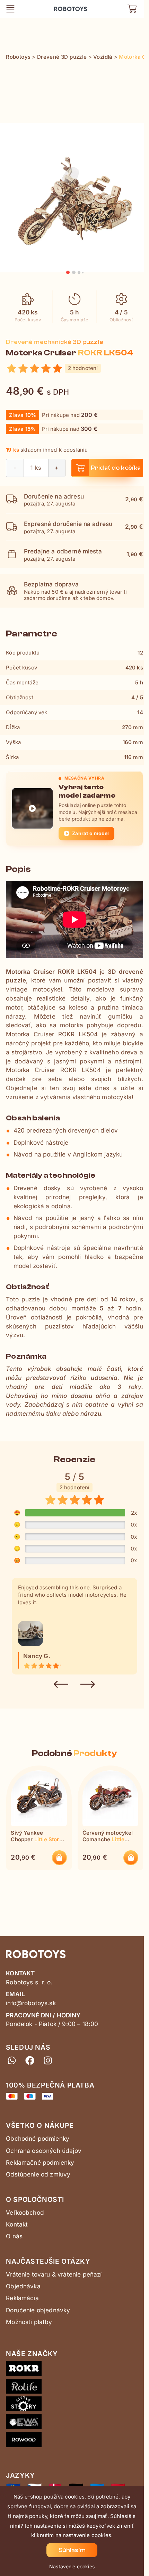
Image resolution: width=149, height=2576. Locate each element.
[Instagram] (47, 2060)
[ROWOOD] (74, 2441)
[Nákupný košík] (132, 9)
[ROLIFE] (74, 2388)
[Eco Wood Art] (74, 2423)
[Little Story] (74, 2405)
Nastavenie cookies (72, 2566)
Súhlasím (72, 2550)
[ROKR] (74, 2370)
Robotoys (64, 6)
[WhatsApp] (12, 2060)
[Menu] (10, 9)
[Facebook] (30, 2060)
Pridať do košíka (116, 468)
